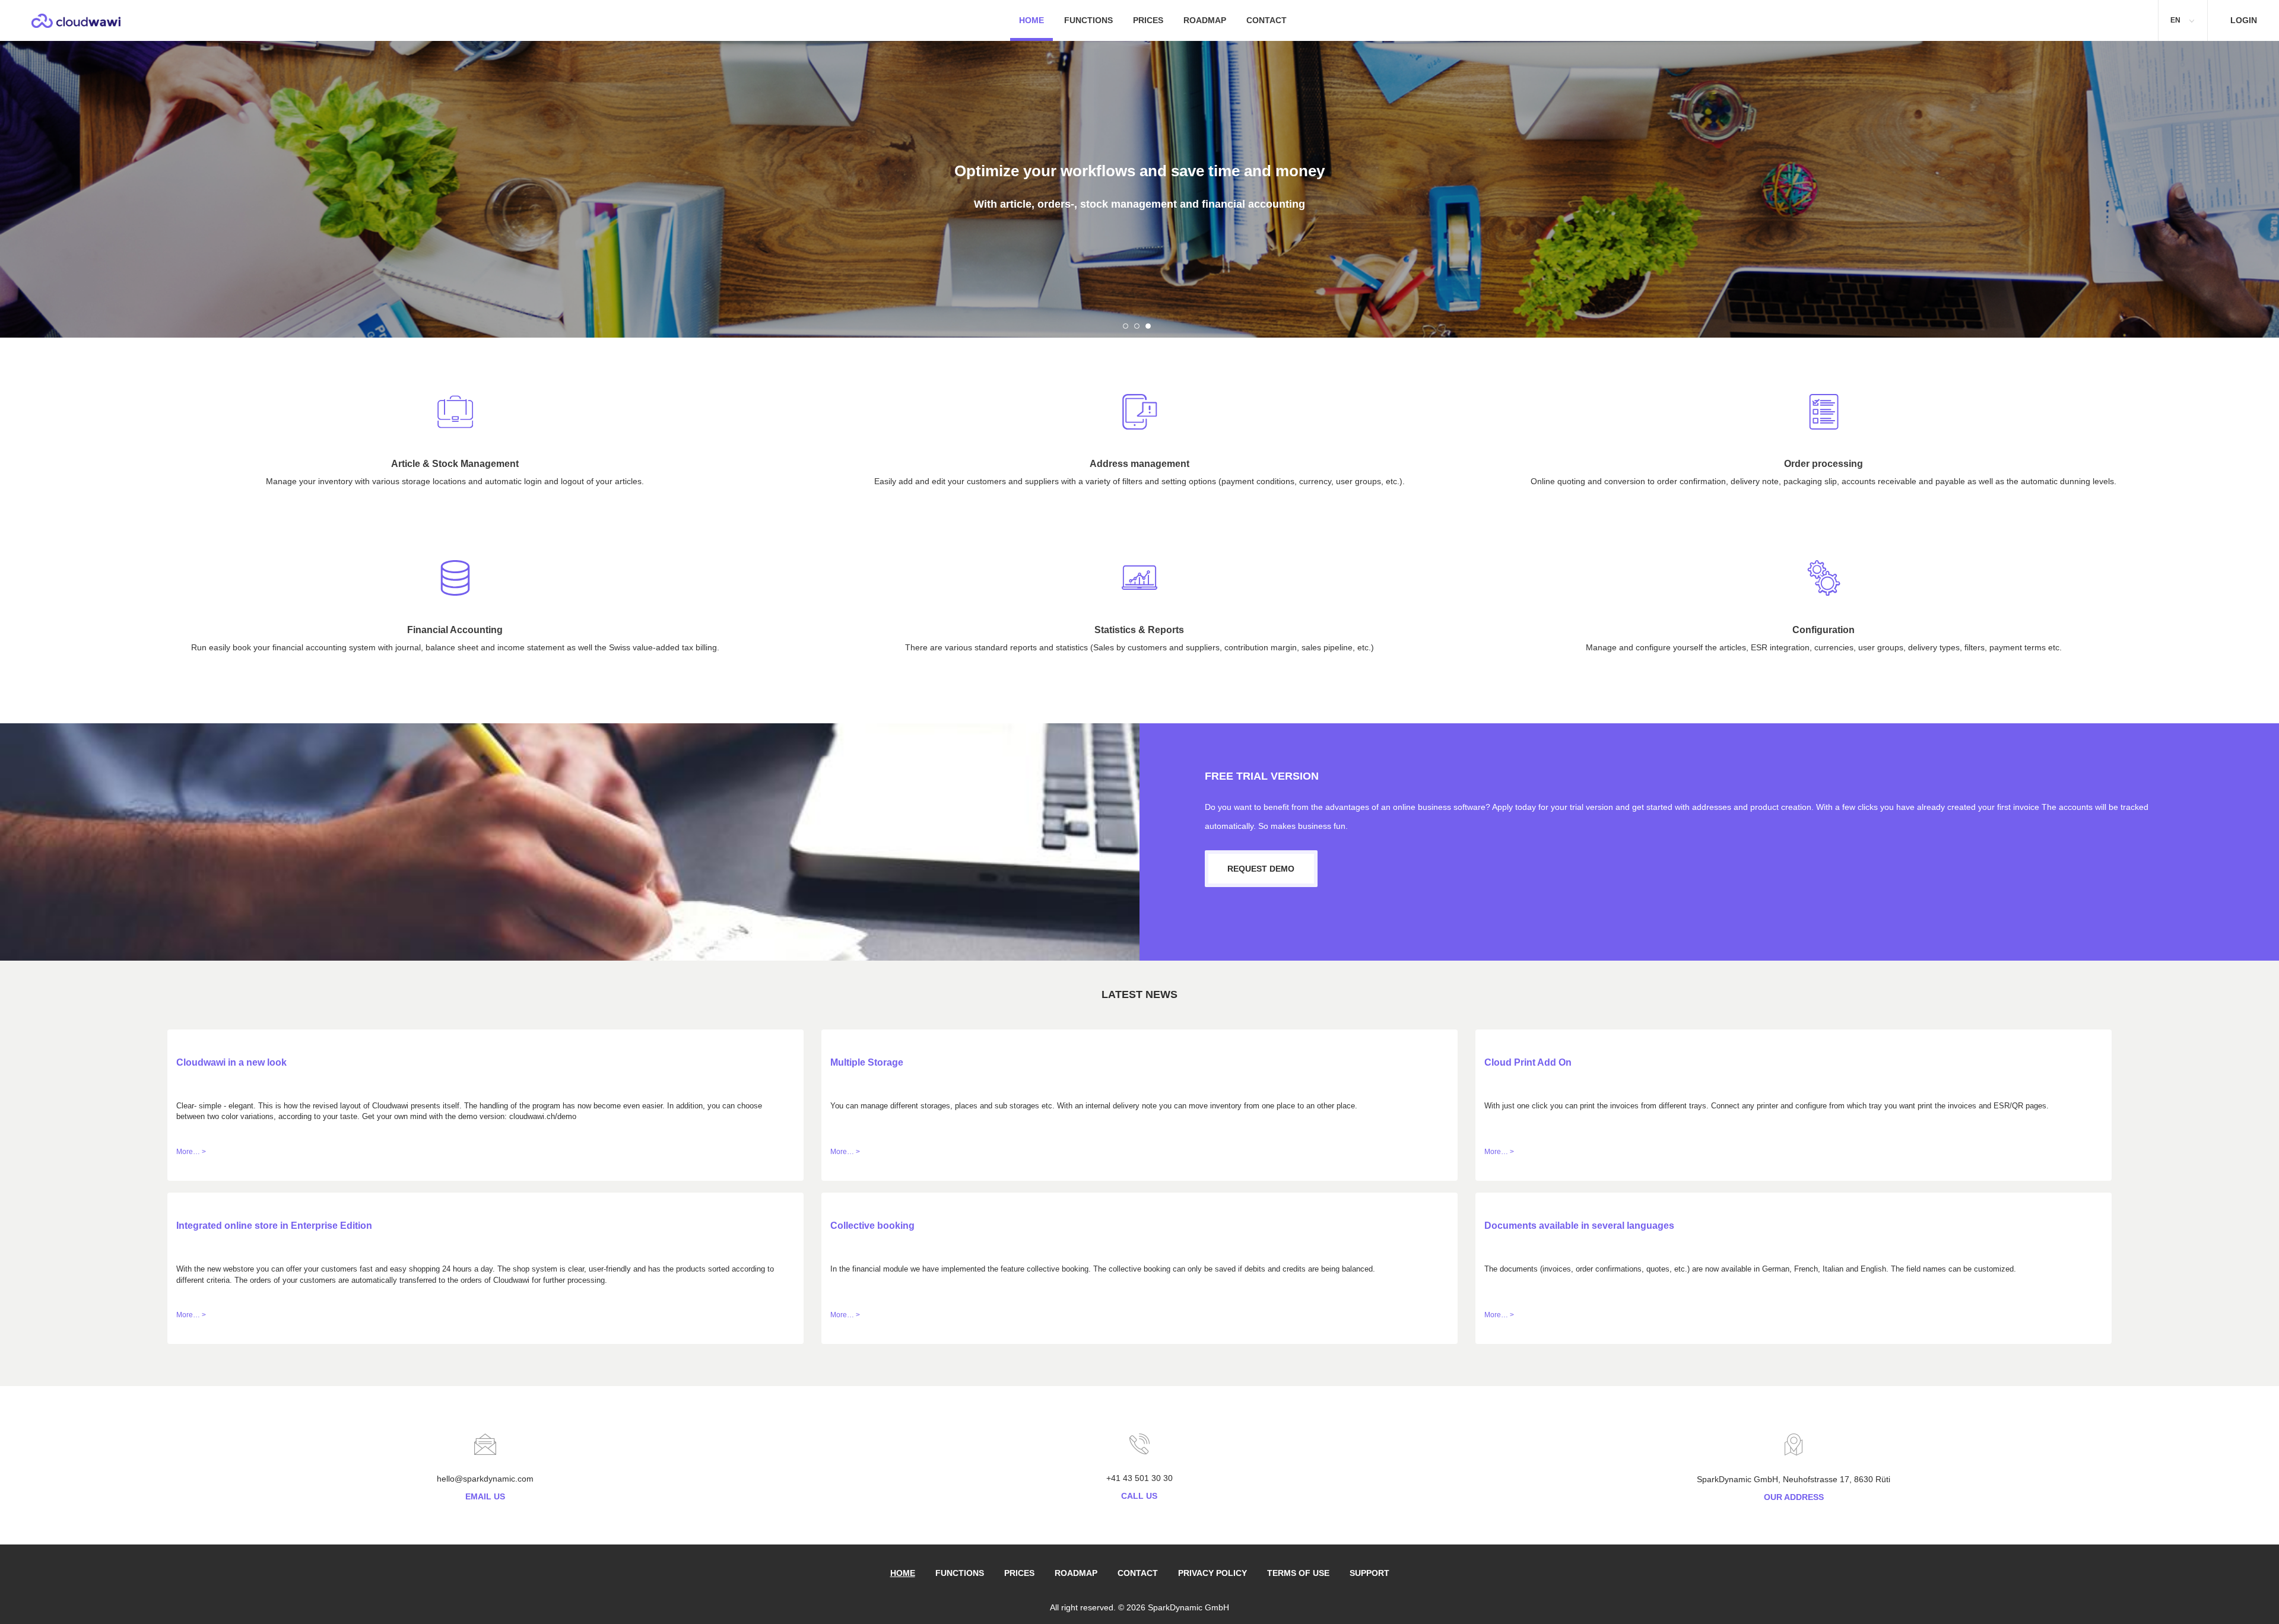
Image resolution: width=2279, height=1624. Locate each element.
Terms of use (1298, 1573)
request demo (1261, 869)
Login (2244, 20)
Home (1031, 20)
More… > (191, 1152)
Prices (1148, 20)
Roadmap (1205, 20)
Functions (1088, 20)
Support (1369, 1573)
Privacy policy (1212, 1573)
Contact (1267, 20)
